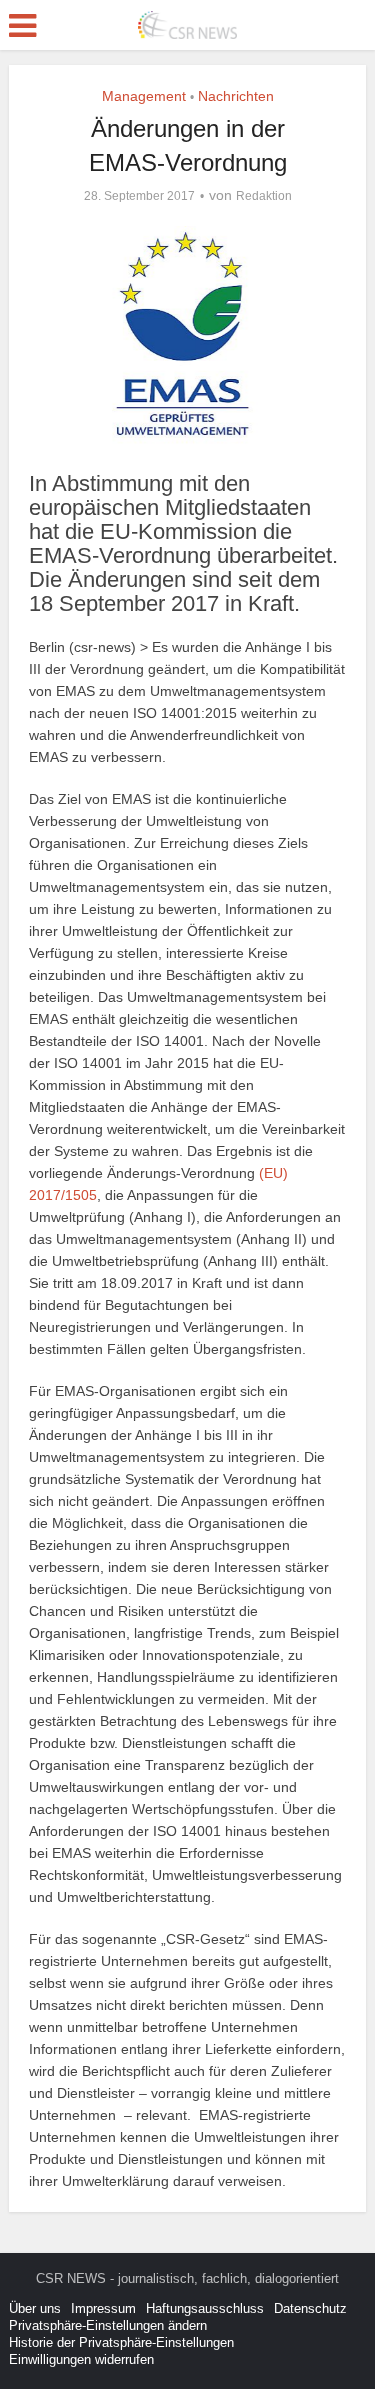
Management (144, 96)
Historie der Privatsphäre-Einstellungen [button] (121, 2342)
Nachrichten (236, 96)
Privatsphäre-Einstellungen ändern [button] (108, 2325)
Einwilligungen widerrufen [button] (81, 2359)
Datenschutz (310, 2308)
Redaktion (264, 196)
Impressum (103, 2308)
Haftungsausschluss (205, 2308)
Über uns (35, 2308)
